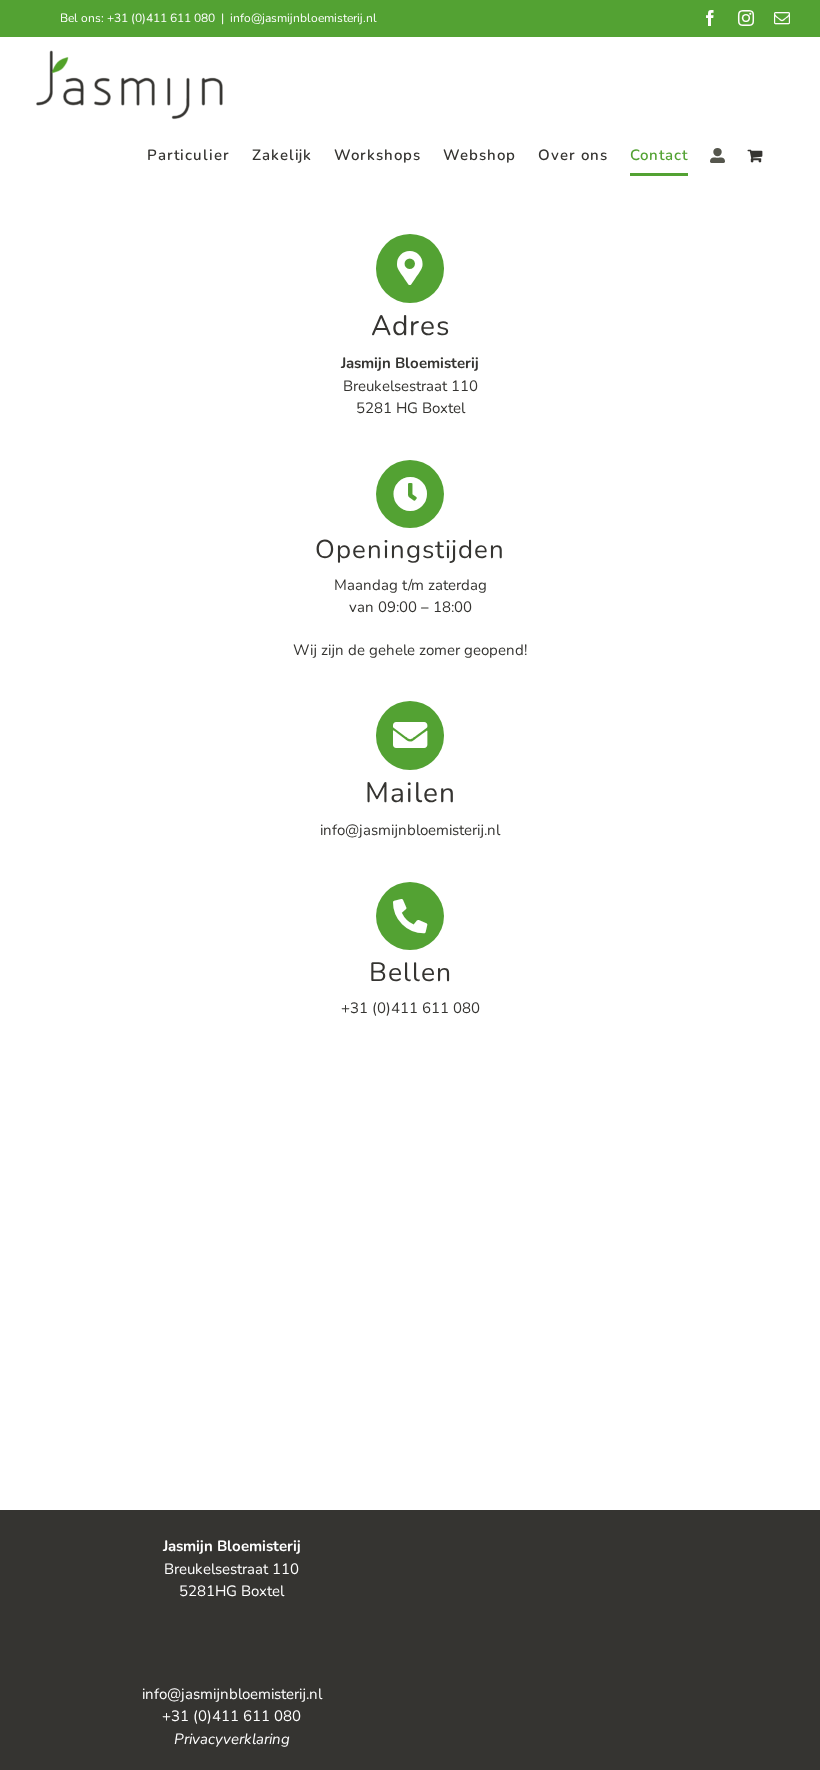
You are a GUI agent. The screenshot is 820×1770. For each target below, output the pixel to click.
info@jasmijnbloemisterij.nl (303, 18)
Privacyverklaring (232, 1739)
